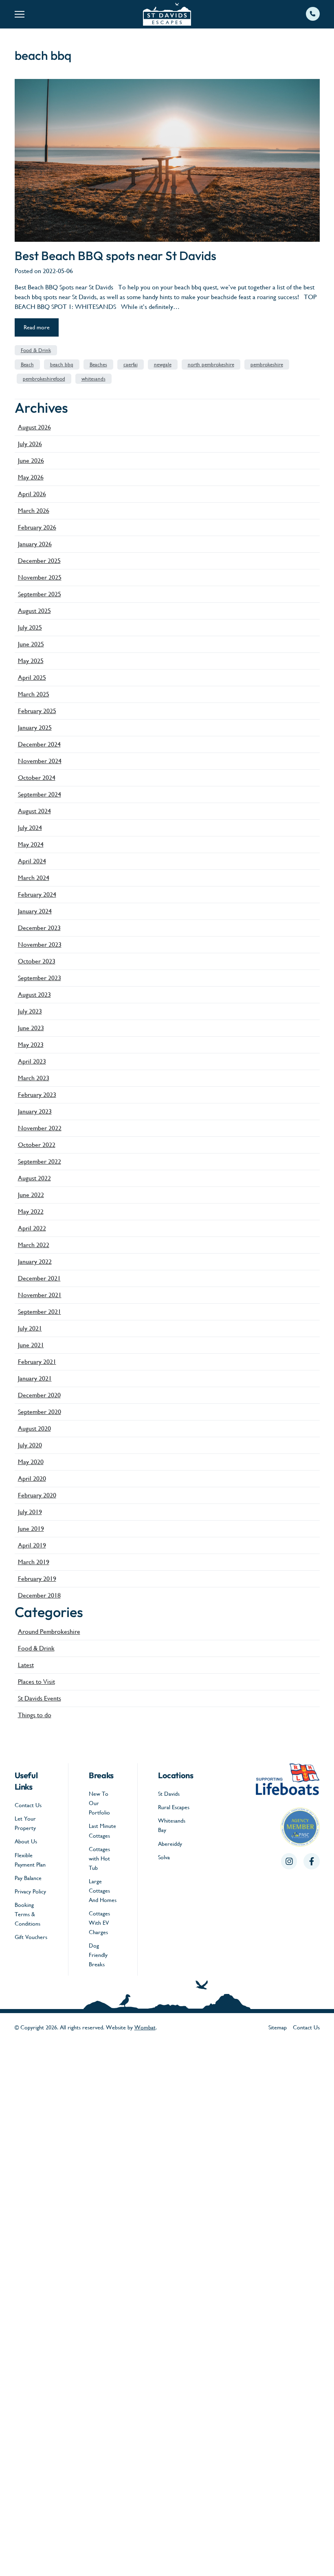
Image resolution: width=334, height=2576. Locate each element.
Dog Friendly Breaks (98, 1955)
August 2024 (34, 811)
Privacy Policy (30, 1891)
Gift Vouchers (31, 1937)
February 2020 (37, 1495)
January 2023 (35, 1111)
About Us (26, 1841)
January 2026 (35, 544)
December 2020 (39, 1395)
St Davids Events (40, 1698)
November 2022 (40, 1128)
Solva (164, 1857)
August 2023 (34, 995)
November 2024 (40, 761)
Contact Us (28, 1805)
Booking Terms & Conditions (27, 1914)
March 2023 (34, 1078)
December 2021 (39, 1278)
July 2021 (30, 1328)
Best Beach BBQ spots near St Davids (115, 256)
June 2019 (31, 1529)
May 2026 (31, 477)
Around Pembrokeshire (49, 1632)
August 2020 (34, 1428)
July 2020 (30, 1445)
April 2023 (32, 1061)
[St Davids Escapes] (167, 14)
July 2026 (30, 444)
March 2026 (34, 511)
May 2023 (31, 1045)
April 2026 (32, 494)
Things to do (35, 1715)
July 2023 (30, 1011)
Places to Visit (36, 1682)
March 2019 (34, 1562)
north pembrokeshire (211, 364)
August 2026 (34, 427)
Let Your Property (25, 1823)
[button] (66, 14)
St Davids (169, 1794)
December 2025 (39, 561)
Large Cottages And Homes (103, 1891)
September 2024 (40, 794)
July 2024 (30, 828)
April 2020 (32, 1478)
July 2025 (30, 627)
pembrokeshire (267, 364)
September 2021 (40, 1312)
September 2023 (40, 978)
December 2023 (39, 928)
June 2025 (31, 644)
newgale (163, 364)
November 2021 (40, 1295)
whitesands (93, 379)
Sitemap (278, 2027)
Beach (27, 364)
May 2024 (31, 844)
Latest (26, 1665)
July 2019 (30, 1512)
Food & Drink (36, 350)
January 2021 (35, 1378)
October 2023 (37, 961)
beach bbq (62, 364)
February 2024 (37, 894)
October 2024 (37, 778)
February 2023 (37, 1095)
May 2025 (31, 661)
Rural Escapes (174, 1807)
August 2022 (34, 1178)
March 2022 (34, 1245)
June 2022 (31, 1195)
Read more (37, 327)
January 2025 (35, 728)
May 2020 (31, 1462)
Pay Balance (28, 1878)
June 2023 (31, 1028)
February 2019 (37, 1579)
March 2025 (34, 694)
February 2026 (37, 527)
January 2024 (35, 911)
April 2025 (32, 677)
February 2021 (37, 1362)
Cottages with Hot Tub (99, 1858)
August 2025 (34, 611)
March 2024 (34, 878)
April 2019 (32, 1545)
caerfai (131, 364)
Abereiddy (170, 1844)
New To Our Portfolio (99, 1803)
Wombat (145, 2027)
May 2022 (31, 1211)
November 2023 (40, 944)
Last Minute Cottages (102, 1831)
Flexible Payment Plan (30, 1860)
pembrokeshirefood (44, 379)
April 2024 (32, 861)
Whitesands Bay (172, 1825)
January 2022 (35, 1262)
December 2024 (39, 744)
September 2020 (40, 1412)
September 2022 (40, 1161)
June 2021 (31, 1345)
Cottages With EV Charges (99, 1923)
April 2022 (32, 1228)
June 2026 (31, 461)
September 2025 (40, 594)
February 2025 (37, 711)
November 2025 (40, 577)
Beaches (98, 364)
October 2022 (37, 1145)
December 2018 (39, 1595)
